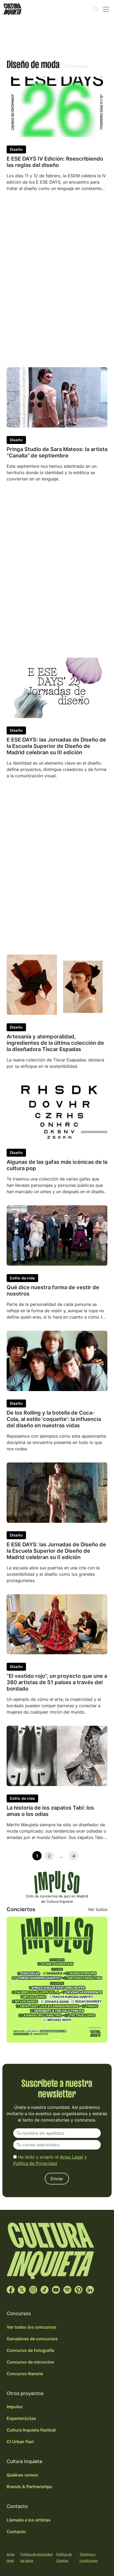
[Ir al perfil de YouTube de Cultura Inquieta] (56, 2289)
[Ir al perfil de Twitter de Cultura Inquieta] (22, 2289)
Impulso (15, 2407)
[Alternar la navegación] (106, 9)
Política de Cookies (64, 2557)
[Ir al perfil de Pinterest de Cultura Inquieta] (78, 2289)
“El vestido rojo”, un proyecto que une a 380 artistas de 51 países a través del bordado (57, 1682)
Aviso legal (11, 2557)
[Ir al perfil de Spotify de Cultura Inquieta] (67, 2289)
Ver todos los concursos (32, 2327)
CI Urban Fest (20, 2442)
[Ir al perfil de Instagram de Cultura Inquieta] (33, 2289)
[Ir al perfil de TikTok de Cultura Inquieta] (45, 2289)
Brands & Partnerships (29, 2487)
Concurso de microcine (30, 2362)
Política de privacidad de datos (36, 2557)
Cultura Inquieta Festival (31, 2430)
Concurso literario (25, 2374)
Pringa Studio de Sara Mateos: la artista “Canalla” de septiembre (57, 452)
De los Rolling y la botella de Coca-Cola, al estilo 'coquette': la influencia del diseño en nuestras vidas (54, 1419)
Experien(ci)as (21, 2418)
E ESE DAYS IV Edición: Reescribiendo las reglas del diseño (55, 162)
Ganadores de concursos (32, 2339)
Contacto (16, 2532)
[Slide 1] (57, 2040)
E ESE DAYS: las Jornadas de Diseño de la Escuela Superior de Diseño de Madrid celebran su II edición (56, 1551)
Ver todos (98, 1909)
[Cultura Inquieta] (12, 9)
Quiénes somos (22, 2475)
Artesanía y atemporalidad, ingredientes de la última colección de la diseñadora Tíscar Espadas (55, 1043)
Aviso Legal (71, 2157)
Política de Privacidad (35, 2163)
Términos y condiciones (89, 2557)
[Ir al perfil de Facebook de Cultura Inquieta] (11, 2289)
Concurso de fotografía (30, 2350)
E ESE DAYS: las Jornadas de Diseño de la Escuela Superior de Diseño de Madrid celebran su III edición (56, 746)
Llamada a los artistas (29, 2520)
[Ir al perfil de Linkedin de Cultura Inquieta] (90, 2289)
